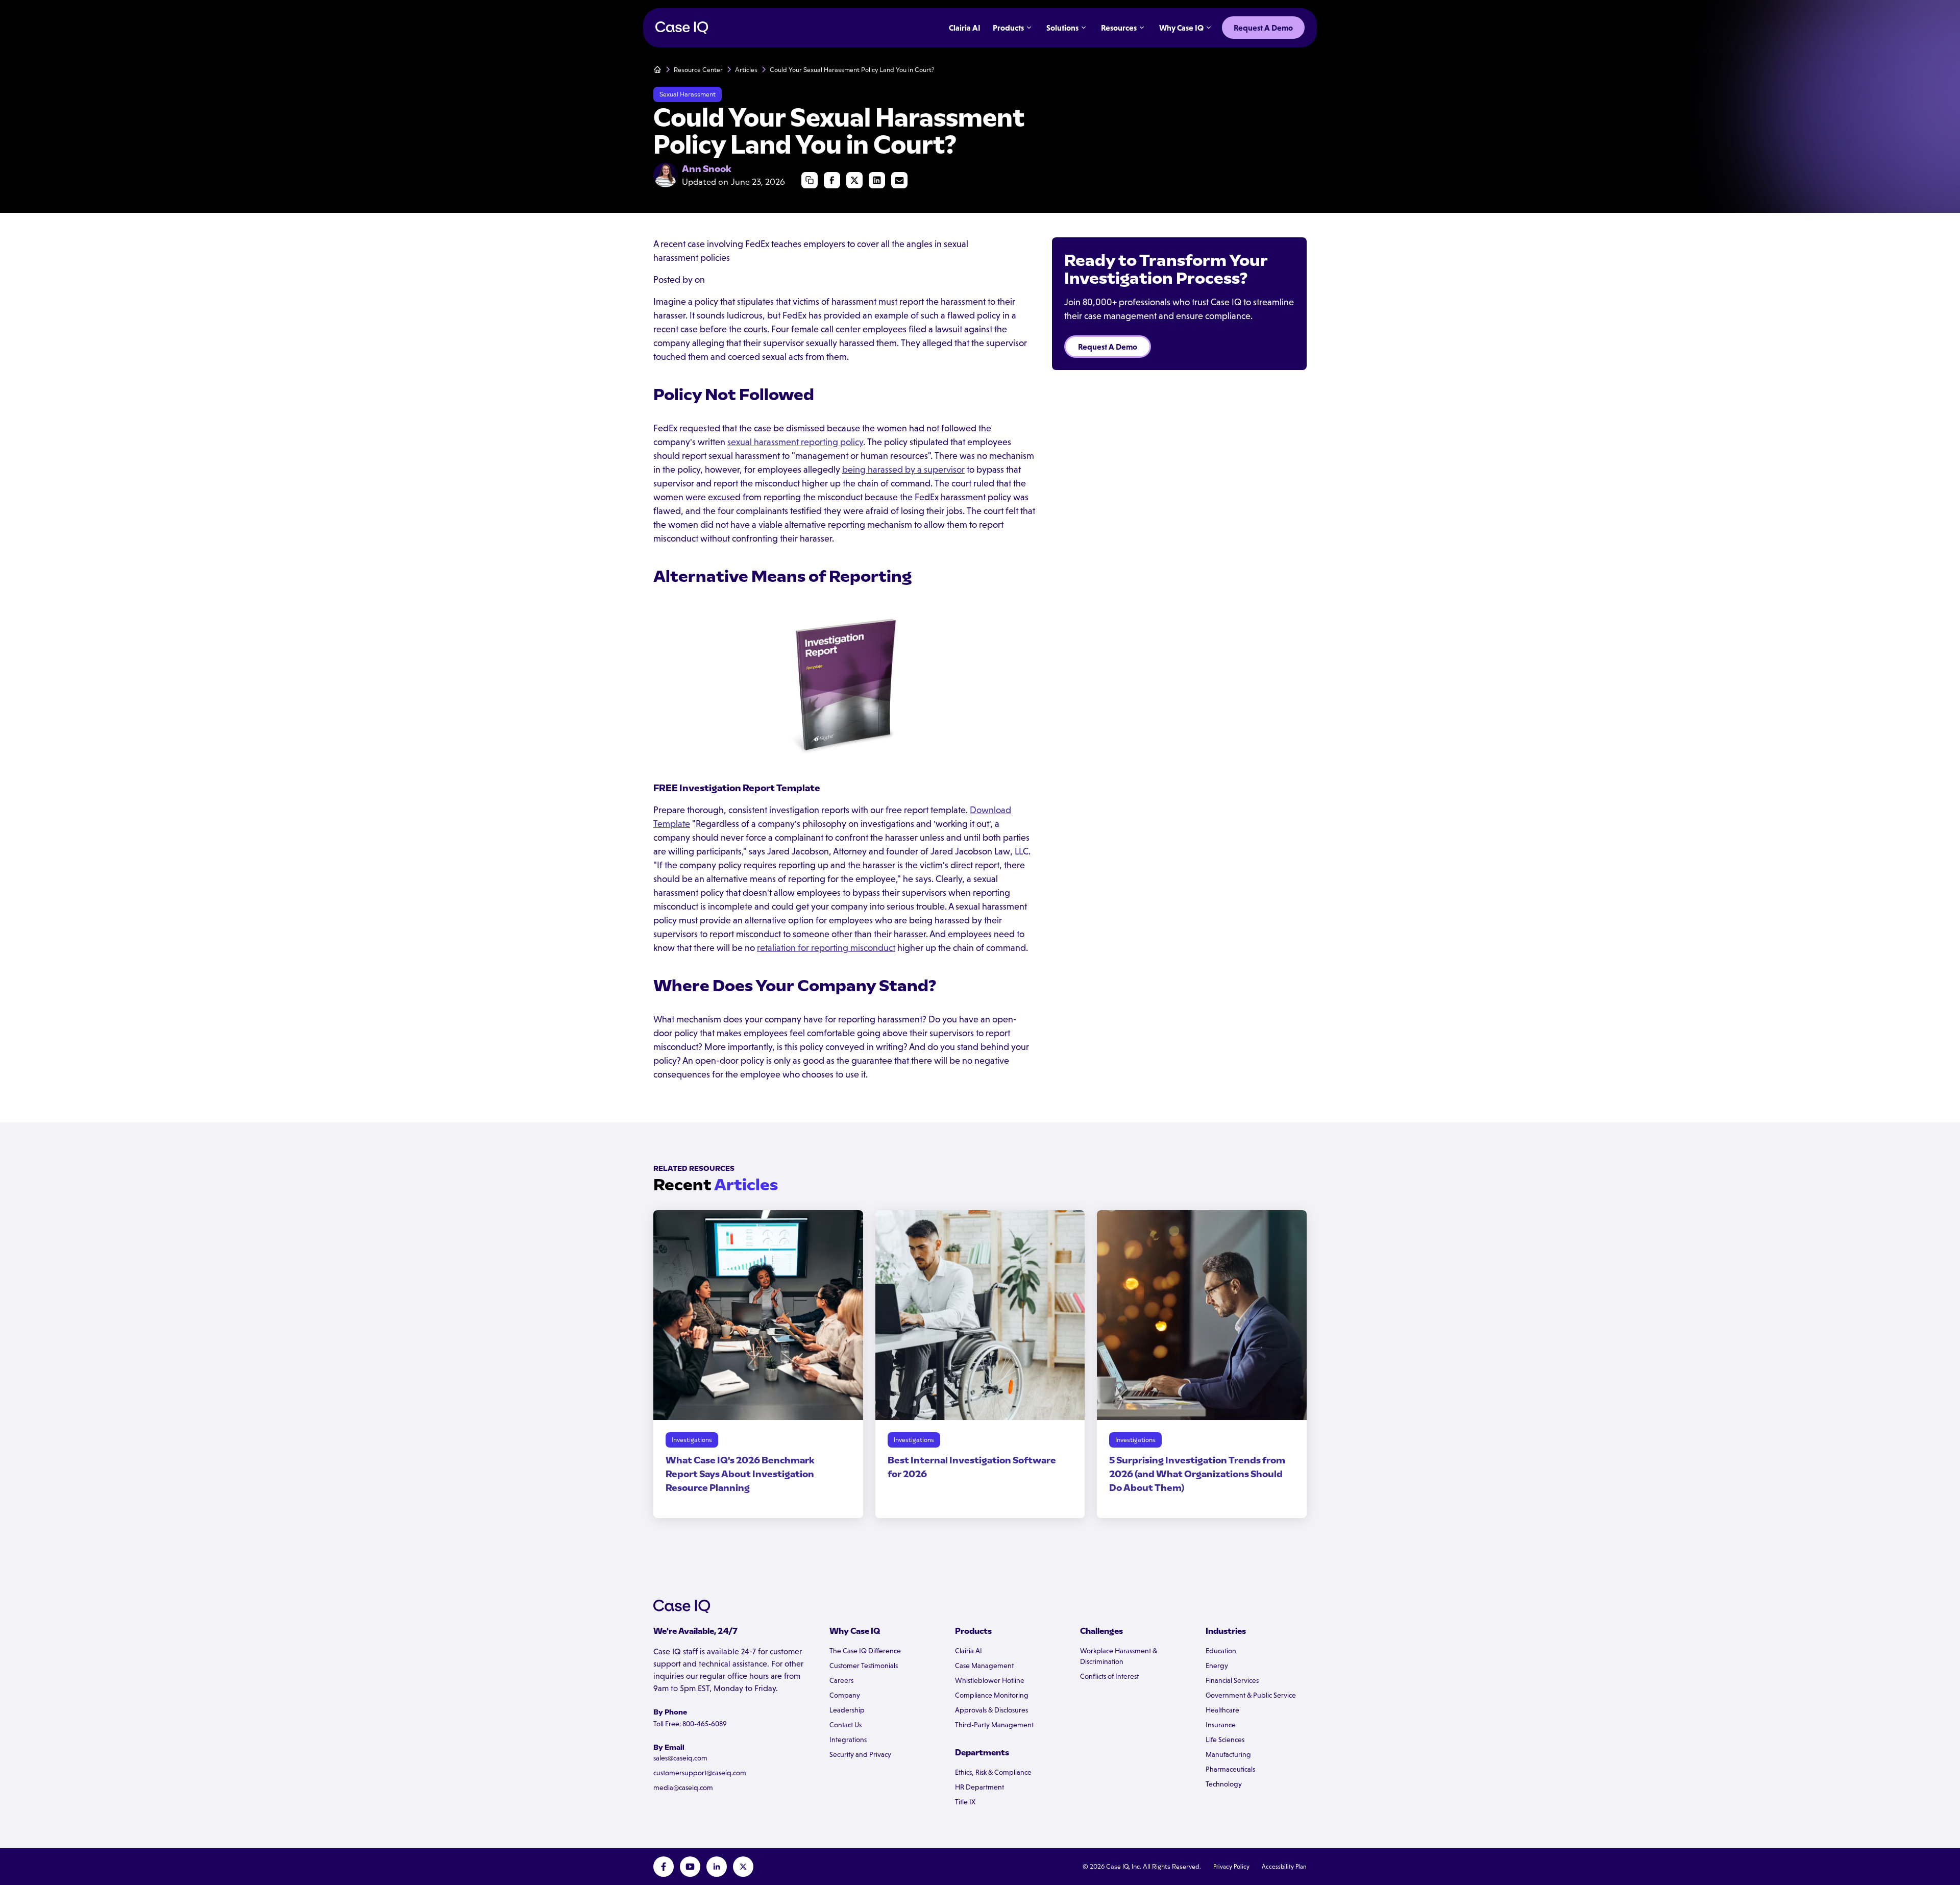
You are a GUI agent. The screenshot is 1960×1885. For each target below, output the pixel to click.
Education (1221, 1651)
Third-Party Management (994, 1725)
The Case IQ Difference (865, 1651)
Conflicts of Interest (1109, 1676)
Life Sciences (1225, 1740)
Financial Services (1232, 1680)
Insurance (1221, 1725)
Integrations (848, 1740)
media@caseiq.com (683, 1788)
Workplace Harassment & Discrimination (1119, 1656)
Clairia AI (969, 1651)
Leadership (847, 1710)
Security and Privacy (860, 1754)
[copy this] (810, 180)
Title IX (965, 1802)
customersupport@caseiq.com (700, 1773)
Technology (1224, 1784)
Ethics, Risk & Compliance (993, 1772)
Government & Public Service (1251, 1695)
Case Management (984, 1666)
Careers (841, 1680)
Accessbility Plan (1284, 1867)
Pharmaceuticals (1230, 1769)
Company (845, 1695)
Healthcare (1222, 1710)
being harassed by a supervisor (903, 470)
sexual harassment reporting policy (795, 442)
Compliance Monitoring (992, 1695)
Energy (1217, 1666)
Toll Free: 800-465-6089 (690, 1724)
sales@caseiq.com (680, 1758)
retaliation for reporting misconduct (826, 948)
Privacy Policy (1231, 1867)
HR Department (979, 1787)
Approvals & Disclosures (991, 1710)
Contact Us (846, 1725)
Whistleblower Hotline (990, 1680)
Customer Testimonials (864, 1666)
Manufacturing (1228, 1754)
